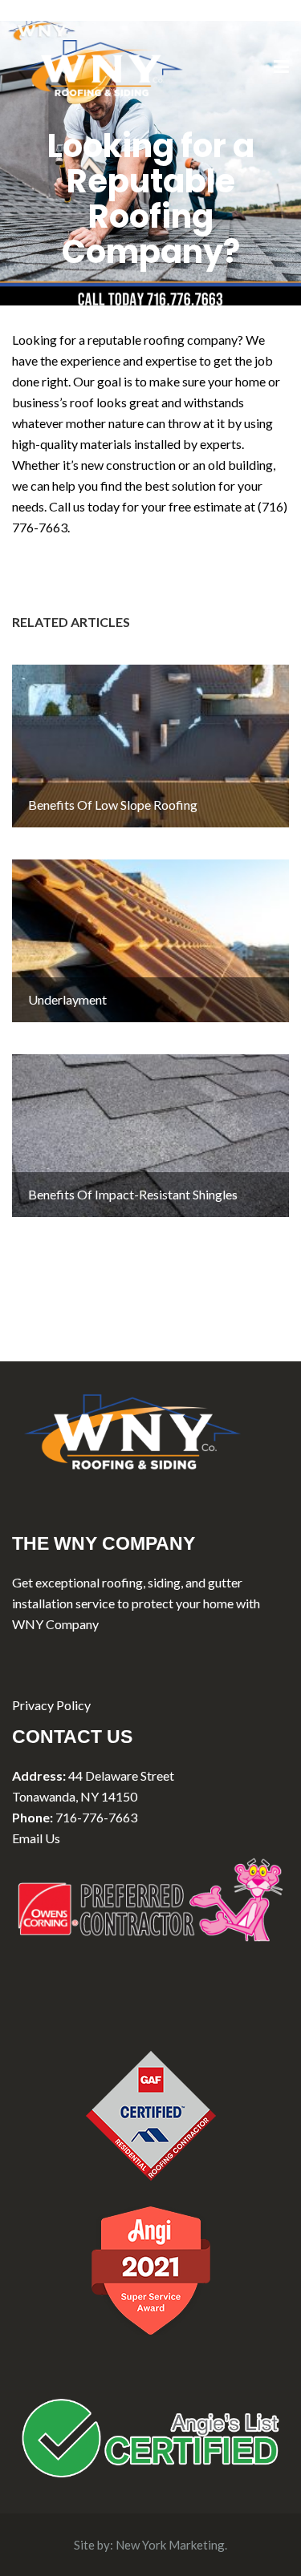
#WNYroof (43, 548)
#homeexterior (203, 548)
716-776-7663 (96, 1817)
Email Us (36, 1838)
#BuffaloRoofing (110, 569)
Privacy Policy (51, 1705)
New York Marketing (170, 2545)
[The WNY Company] (100, 66)
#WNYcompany (118, 548)
